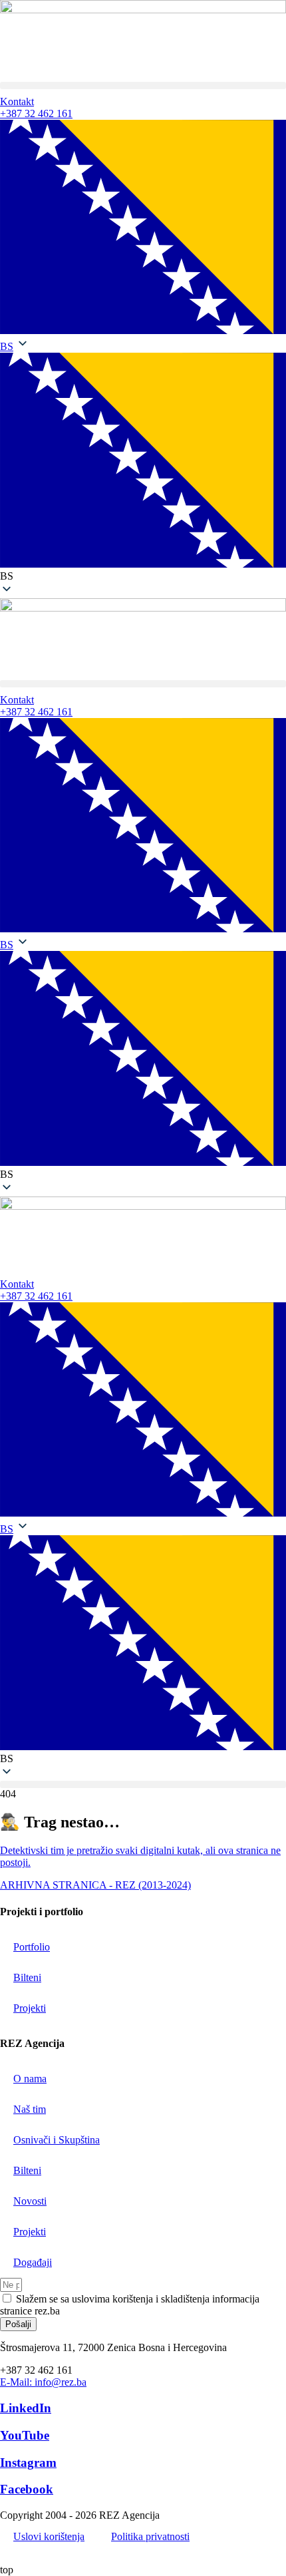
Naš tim (30, 2109)
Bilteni (27, 1977)
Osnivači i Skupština (57, 2140)
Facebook (27, 2489)
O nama (30, 2079)
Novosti (30, 2201)
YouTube (25, 2435)
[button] (143, 86)
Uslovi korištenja (49, 2536)
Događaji (33, 2262)
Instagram (28, 2463)
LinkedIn (26, 2408)
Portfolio (32, 1947)
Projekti (30, 2008)
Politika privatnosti (150, 2536)
